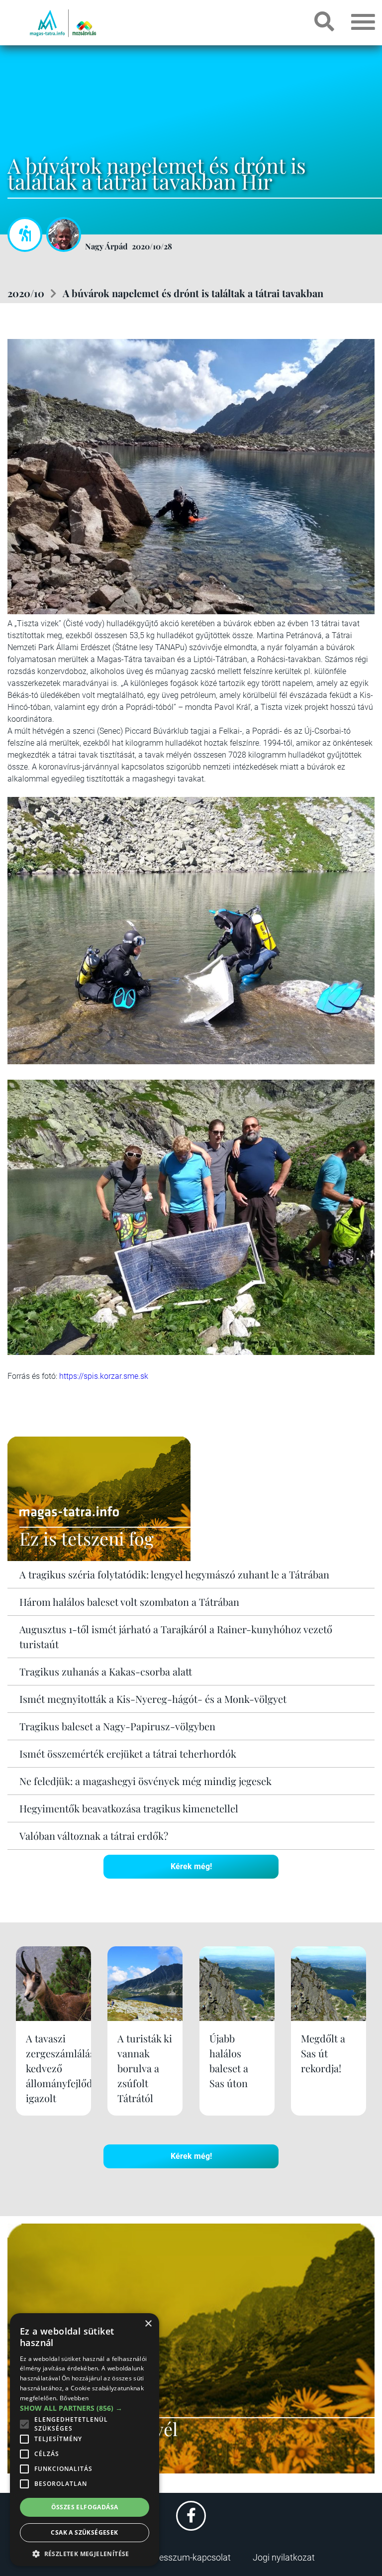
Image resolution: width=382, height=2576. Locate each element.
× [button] (148, 2324)
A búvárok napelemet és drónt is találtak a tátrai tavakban (193, 293)
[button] (85, 2552)
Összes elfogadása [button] (85, 2507)
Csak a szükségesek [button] (84, 2532)
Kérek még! (191, 1866)
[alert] (85, 2440)
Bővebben (74, 2398)
